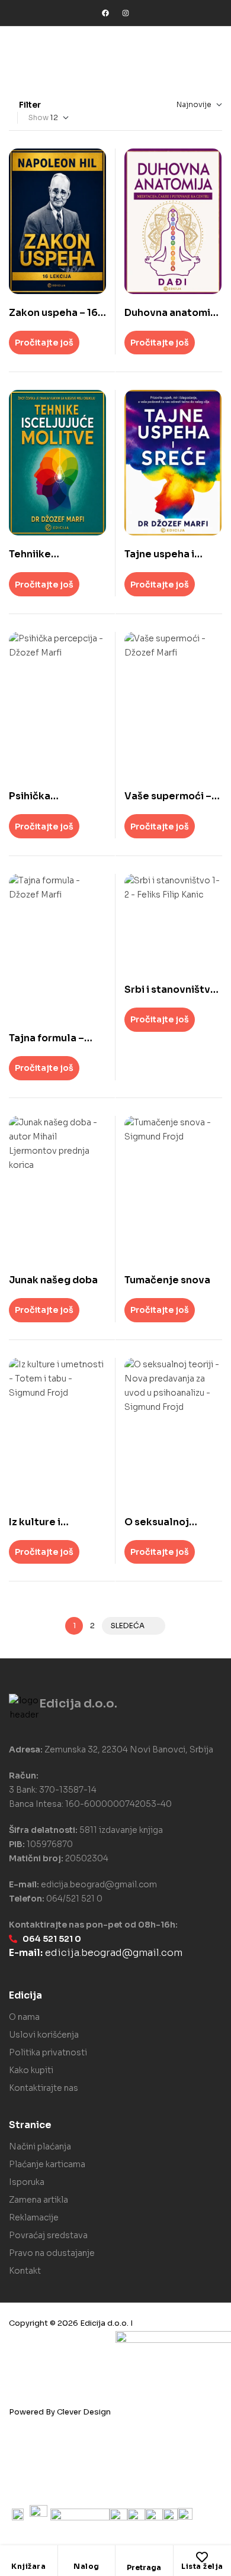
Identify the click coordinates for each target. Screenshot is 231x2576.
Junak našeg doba (53, 1280)
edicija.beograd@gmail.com (99, 1884)
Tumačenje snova (167, 1280)
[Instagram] (126, 13)
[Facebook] (105, 13)
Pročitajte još (44, 343)
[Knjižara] (28, 2557)
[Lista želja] (202, 2557)
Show (38, 117)
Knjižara (28, 2566)
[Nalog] (86, 2557)
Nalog (86, 2566)
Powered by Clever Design (60, 2412)
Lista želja (202, 2566)
